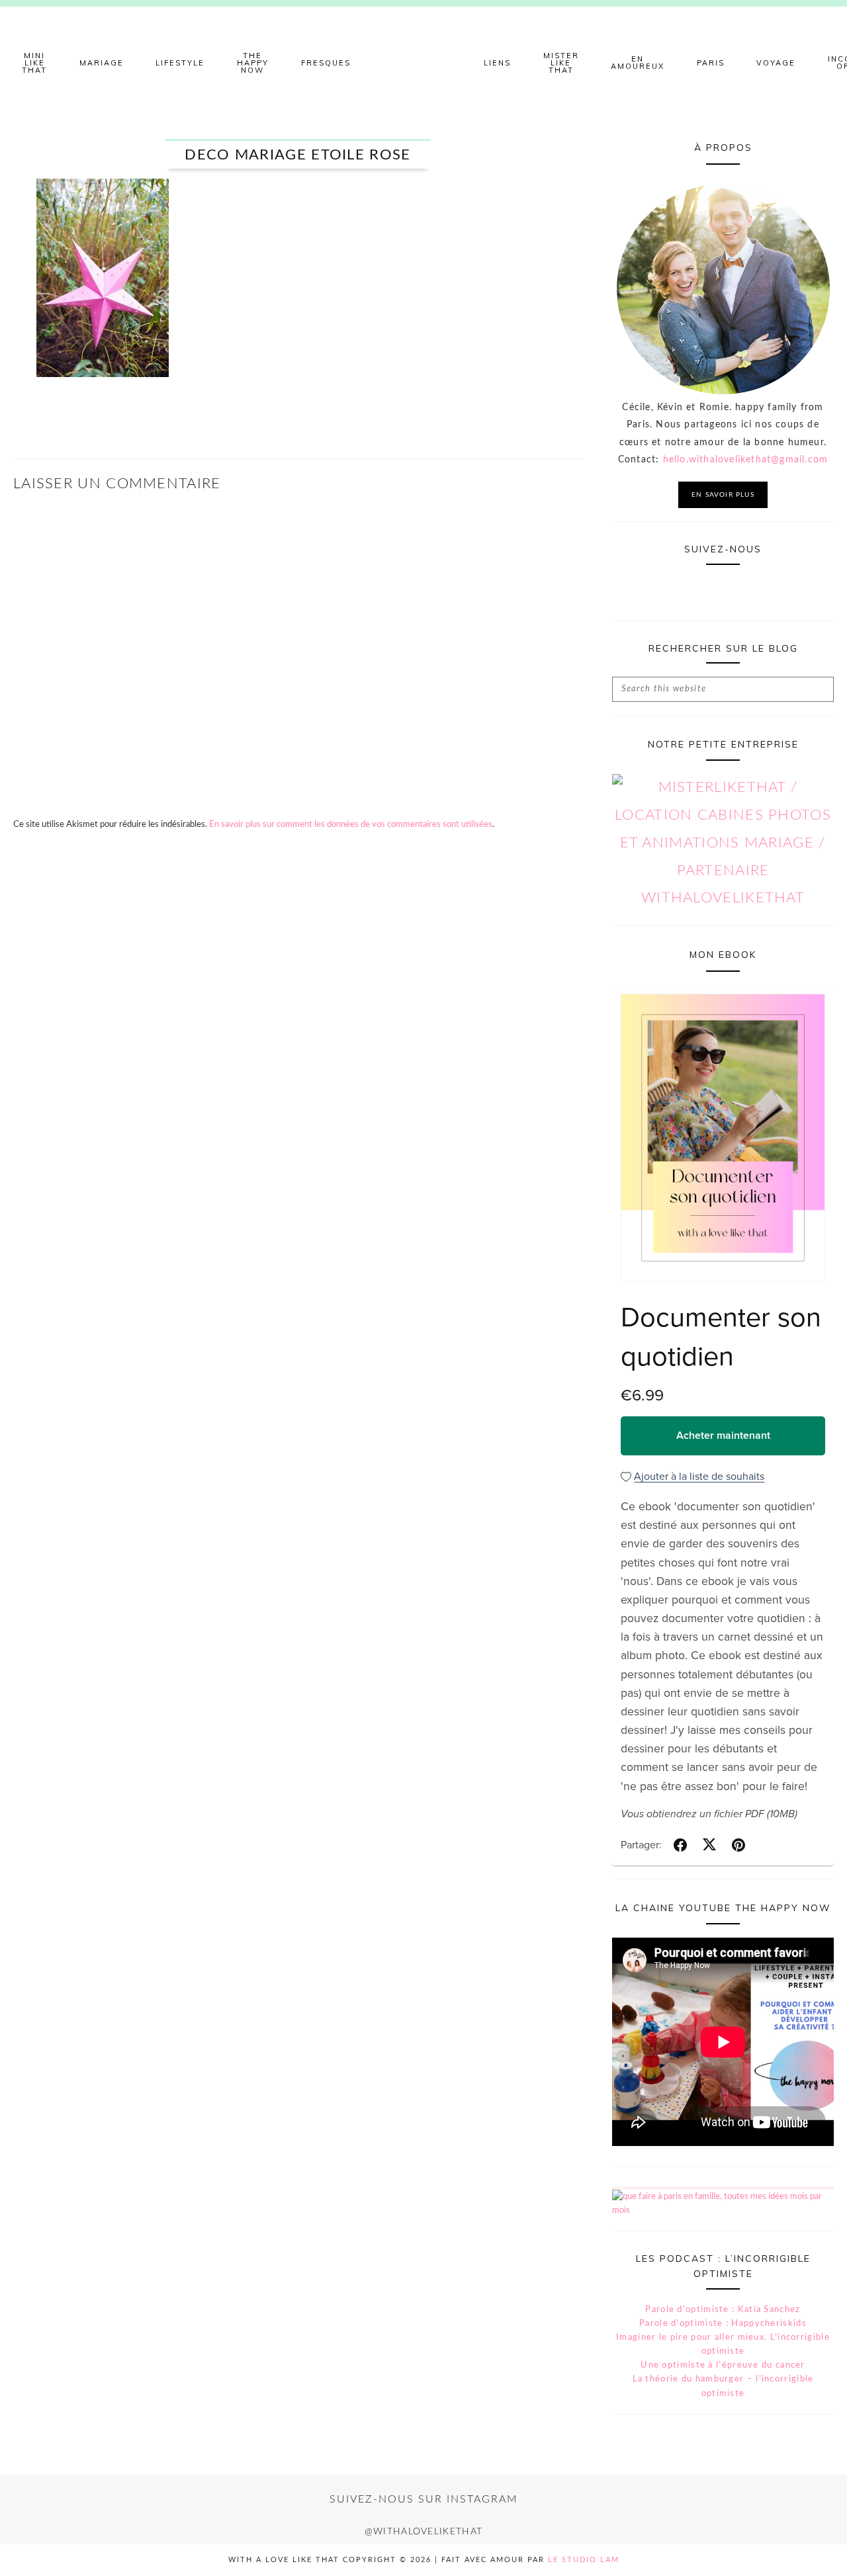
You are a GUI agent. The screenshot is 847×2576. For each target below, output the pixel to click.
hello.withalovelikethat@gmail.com (746, 460)
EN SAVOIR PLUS (723, 495)
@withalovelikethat (423, 2532)
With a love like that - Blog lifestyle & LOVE (423, 63)
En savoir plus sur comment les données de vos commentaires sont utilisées (351, 825)
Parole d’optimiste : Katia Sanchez (723, 2310)
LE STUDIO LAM (584, 2560)
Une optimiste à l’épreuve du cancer (723, 2365)
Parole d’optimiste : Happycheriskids (723, 2324)
